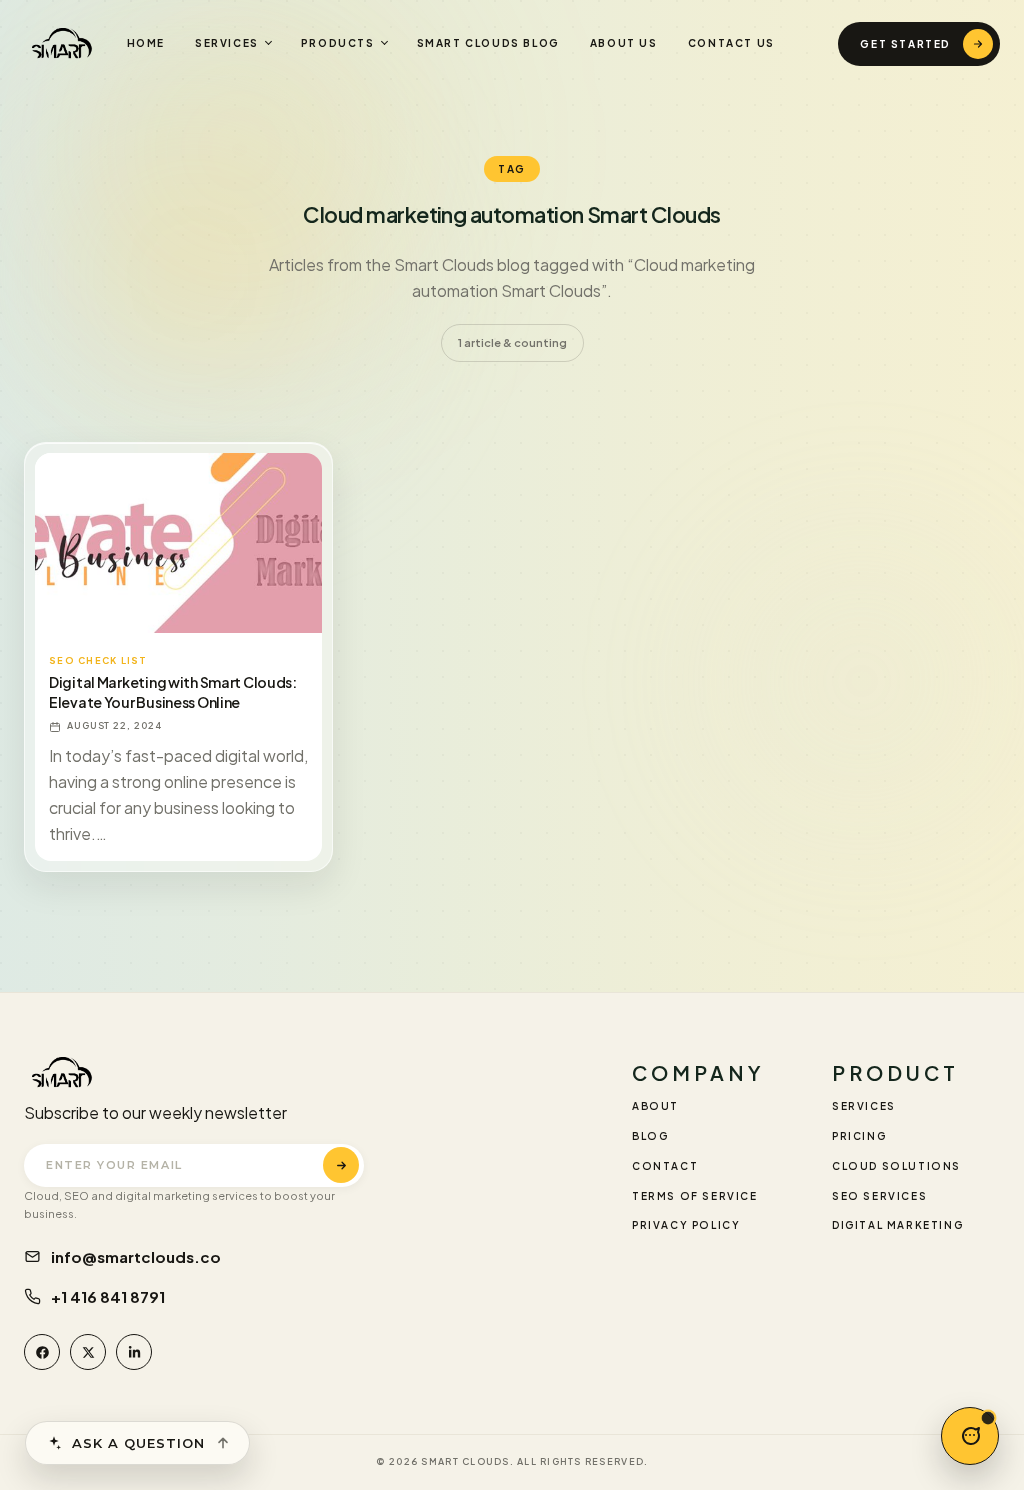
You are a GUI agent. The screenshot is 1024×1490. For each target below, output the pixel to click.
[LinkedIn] (134, 1352)
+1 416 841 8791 (108, 1296)
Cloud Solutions (896, 1166)
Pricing (859, 1136)
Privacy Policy (686, 1225)
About (655, 1106)
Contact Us (731, 43)
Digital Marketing (897, 1225)
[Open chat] (970, 1436)
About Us (624, 43)
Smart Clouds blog (488, 43)
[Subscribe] (341, 1165)
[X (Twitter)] (88, 1352)
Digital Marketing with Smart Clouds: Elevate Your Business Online (173, 693)
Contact (665, 1166)
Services (227, 43)
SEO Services (879, 1196)
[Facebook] (42, 1352)
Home (146, 43)
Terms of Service (695, 1196)
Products (338, 43)
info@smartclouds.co (136, 1256)
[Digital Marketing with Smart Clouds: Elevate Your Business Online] (178, 543)
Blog (650, 1136)
